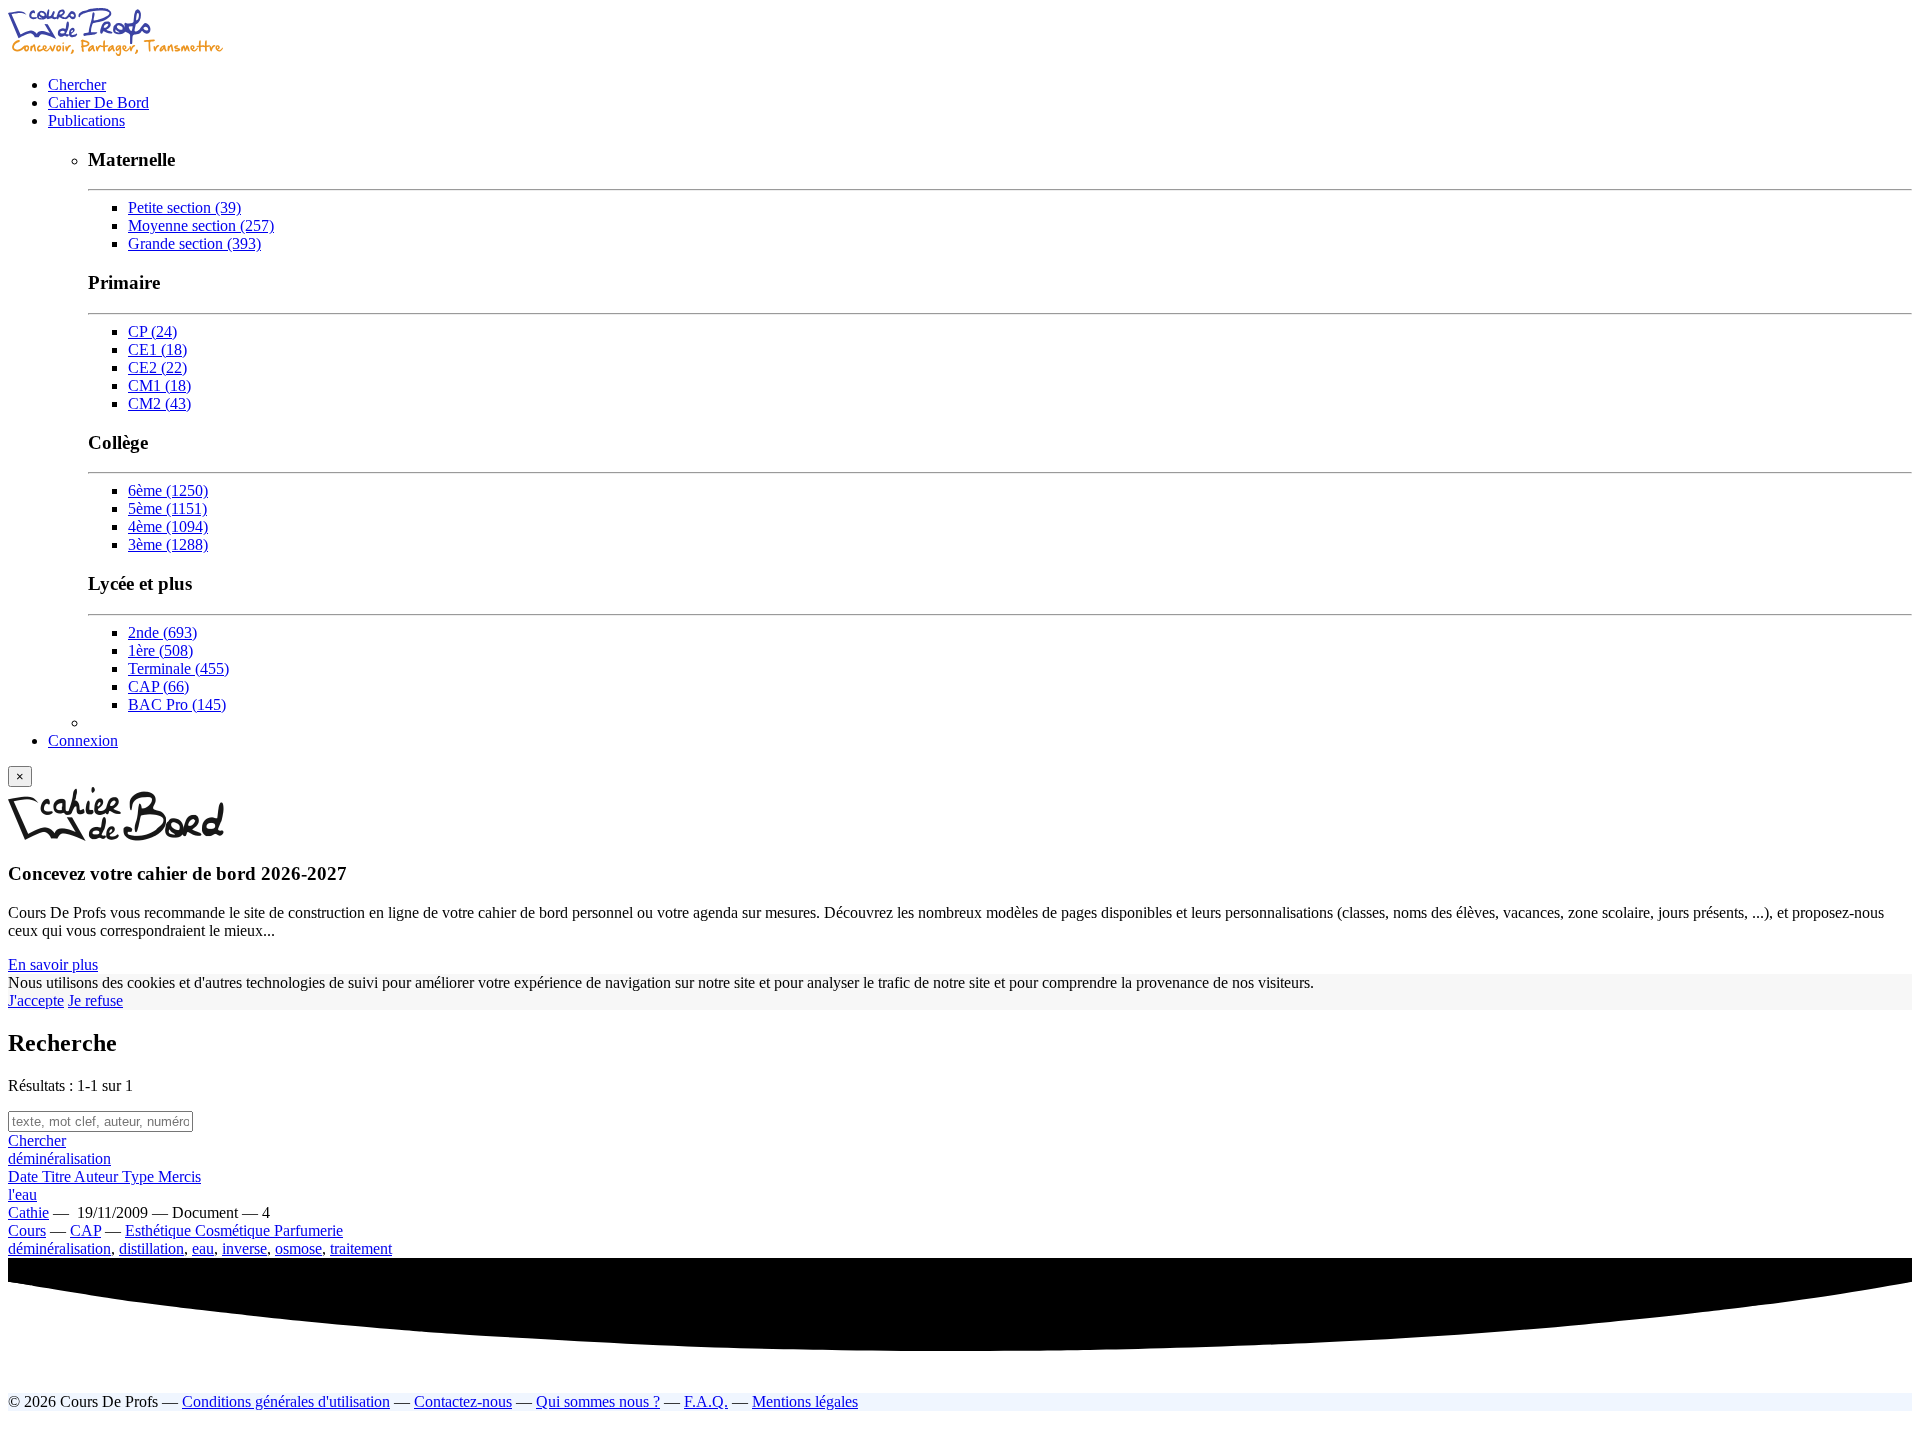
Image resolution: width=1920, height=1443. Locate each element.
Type (140, 1176)
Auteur (98, 1176)
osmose (298, 1248)
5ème (167, 508)
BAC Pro (177, 704)
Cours (27, 1230)
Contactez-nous (463, 1401)
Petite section (184, 207)
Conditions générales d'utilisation (286, 1401)
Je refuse (95, 1000)
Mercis (179, 1176)
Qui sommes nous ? (598, 1401)
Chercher (77, 84)
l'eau (22, 1194)
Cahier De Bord (98, 102)
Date (25, 1176)
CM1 (159, 385)
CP (152, 331)
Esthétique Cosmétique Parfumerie (234, 1230)
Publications (86, 120)
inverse (244, 1248)
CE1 (157, 349)
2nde (162, 632)
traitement (361, 1248)
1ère (160, 650)
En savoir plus (53, 964)
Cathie (28, 1212)
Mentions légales (805, 1401)
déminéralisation (59, 1158)
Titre (58, 1176)
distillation (151, 1248)
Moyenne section (201, 225)
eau (203, 1248)
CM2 (159, 403)
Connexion (83, 740)
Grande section (194, 243)
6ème (168, 490)
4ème (168, 526)
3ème (168, 544)
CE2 (157, 367)
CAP (158, 686)
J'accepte (36, 1000)
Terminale (178, 668)
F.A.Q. (706, 1401)
